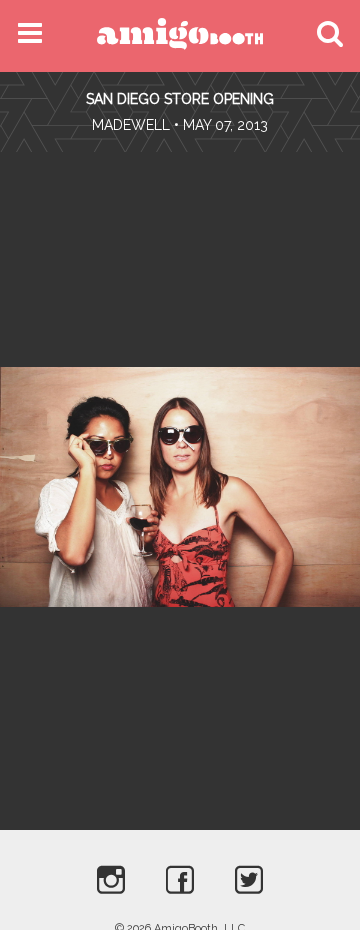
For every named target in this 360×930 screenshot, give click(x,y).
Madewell (131, 125)
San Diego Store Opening (180, 99)
